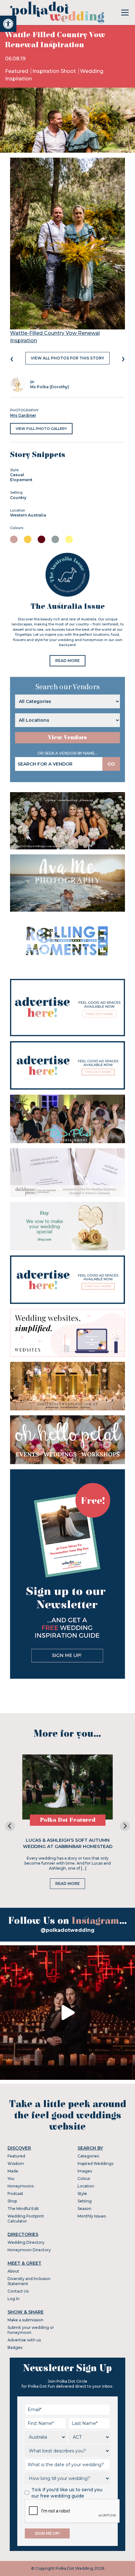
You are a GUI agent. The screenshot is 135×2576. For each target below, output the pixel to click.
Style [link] (82, 2194)
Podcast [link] (15, 2194)
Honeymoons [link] (21, 2186)
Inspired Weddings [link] (95, 2164)
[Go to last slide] (10, 1826)
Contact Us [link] (18, 2291)
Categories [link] (88, 2156)
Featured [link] (17, 71)
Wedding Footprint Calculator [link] (26, 2219)
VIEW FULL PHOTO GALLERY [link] (41, 429)
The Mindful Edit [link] (23, 2209)
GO (111, 764)
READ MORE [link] (67, 661)
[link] (8, 24)
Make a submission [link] (25, 2320)
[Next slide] (125, 1826)
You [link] (11, 2179)
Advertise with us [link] (24, 2340)
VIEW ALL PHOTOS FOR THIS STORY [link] (67, 358)
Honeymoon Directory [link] (29, 2250)
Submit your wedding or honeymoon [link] (31, 2330)
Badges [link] (15, 2347)
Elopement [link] (21, 480)
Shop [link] (12, 2201)
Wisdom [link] (16, 2164)
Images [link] (85, 2171)
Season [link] (84, 2209)
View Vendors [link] (67, 738)
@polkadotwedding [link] (67, 1930)
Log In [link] (13, 2299)
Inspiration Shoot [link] (55, 71)
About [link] (13, 2271)
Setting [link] (85, 2201)
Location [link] (86, 2186)
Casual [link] (17, 475)
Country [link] (18, 498)
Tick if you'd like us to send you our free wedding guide (67, 2493)
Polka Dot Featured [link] (68, 1820)
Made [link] (13, 2171)
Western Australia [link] (28, 515)
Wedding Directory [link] (26, 2242)
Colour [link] (84, 2179)
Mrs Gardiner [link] (23, 415)
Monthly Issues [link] (92, 2216)
